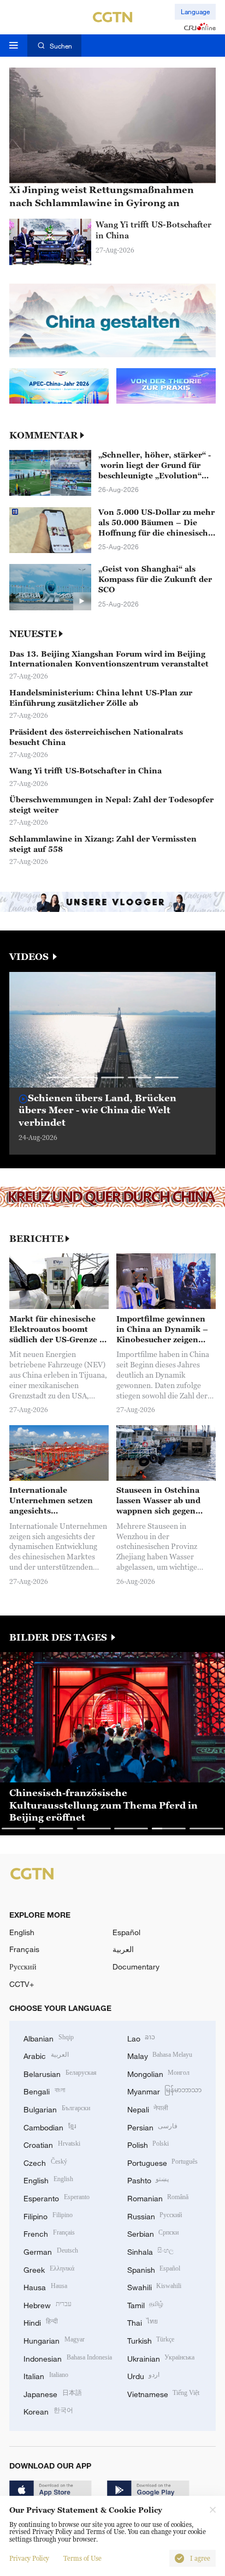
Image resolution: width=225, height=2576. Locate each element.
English (22, 1932)
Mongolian (159, 2073)
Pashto (148, 2179)
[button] (58, 1077)
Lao (141, 2037)
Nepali (148, 2108)
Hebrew (48, 2304)
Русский (23, 1966)
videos (30, 957)
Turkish (151, 2340)
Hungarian (54, 2340)
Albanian (49, 2037)
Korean (48, 2410)
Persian (153, 2126)
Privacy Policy (29, 2559)
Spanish (154, 2269)
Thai (143, 2322)
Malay (160, 2055)
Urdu (144, 2375)
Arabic (46, 2055)
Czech (45, 2162)
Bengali (44, 2090)
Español (126, 1932)
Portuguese (163, 2162)
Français (24, 1949)
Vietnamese (164, 2393)
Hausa (45, 2286)
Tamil (146, 2304)
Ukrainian (161, 2358)
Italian (46, 2375)
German (51, 2251)
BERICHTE (36, 1239)
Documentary (136, 1966)
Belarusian (60, 2073)
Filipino (48, 2215)
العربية (123, 1949)
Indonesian (68, 2358)
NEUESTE (33, 634)
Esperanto (57, 2197)
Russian (155, 2215)
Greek (49, 2269)
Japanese (53, 2393)
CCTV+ (22, 1984)
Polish (148, 2144)
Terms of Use (82, 2559)
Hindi (41, 2322)
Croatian (52, 2144)
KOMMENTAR (44, 436)
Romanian (158, 2197)
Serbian (153, 2233)
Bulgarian (57, 2108)
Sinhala (151, 2251)
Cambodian (50, 2126)
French (49, 2233)
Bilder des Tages (59, 1638)
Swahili (155, 2286)
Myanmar (165, 2090)
